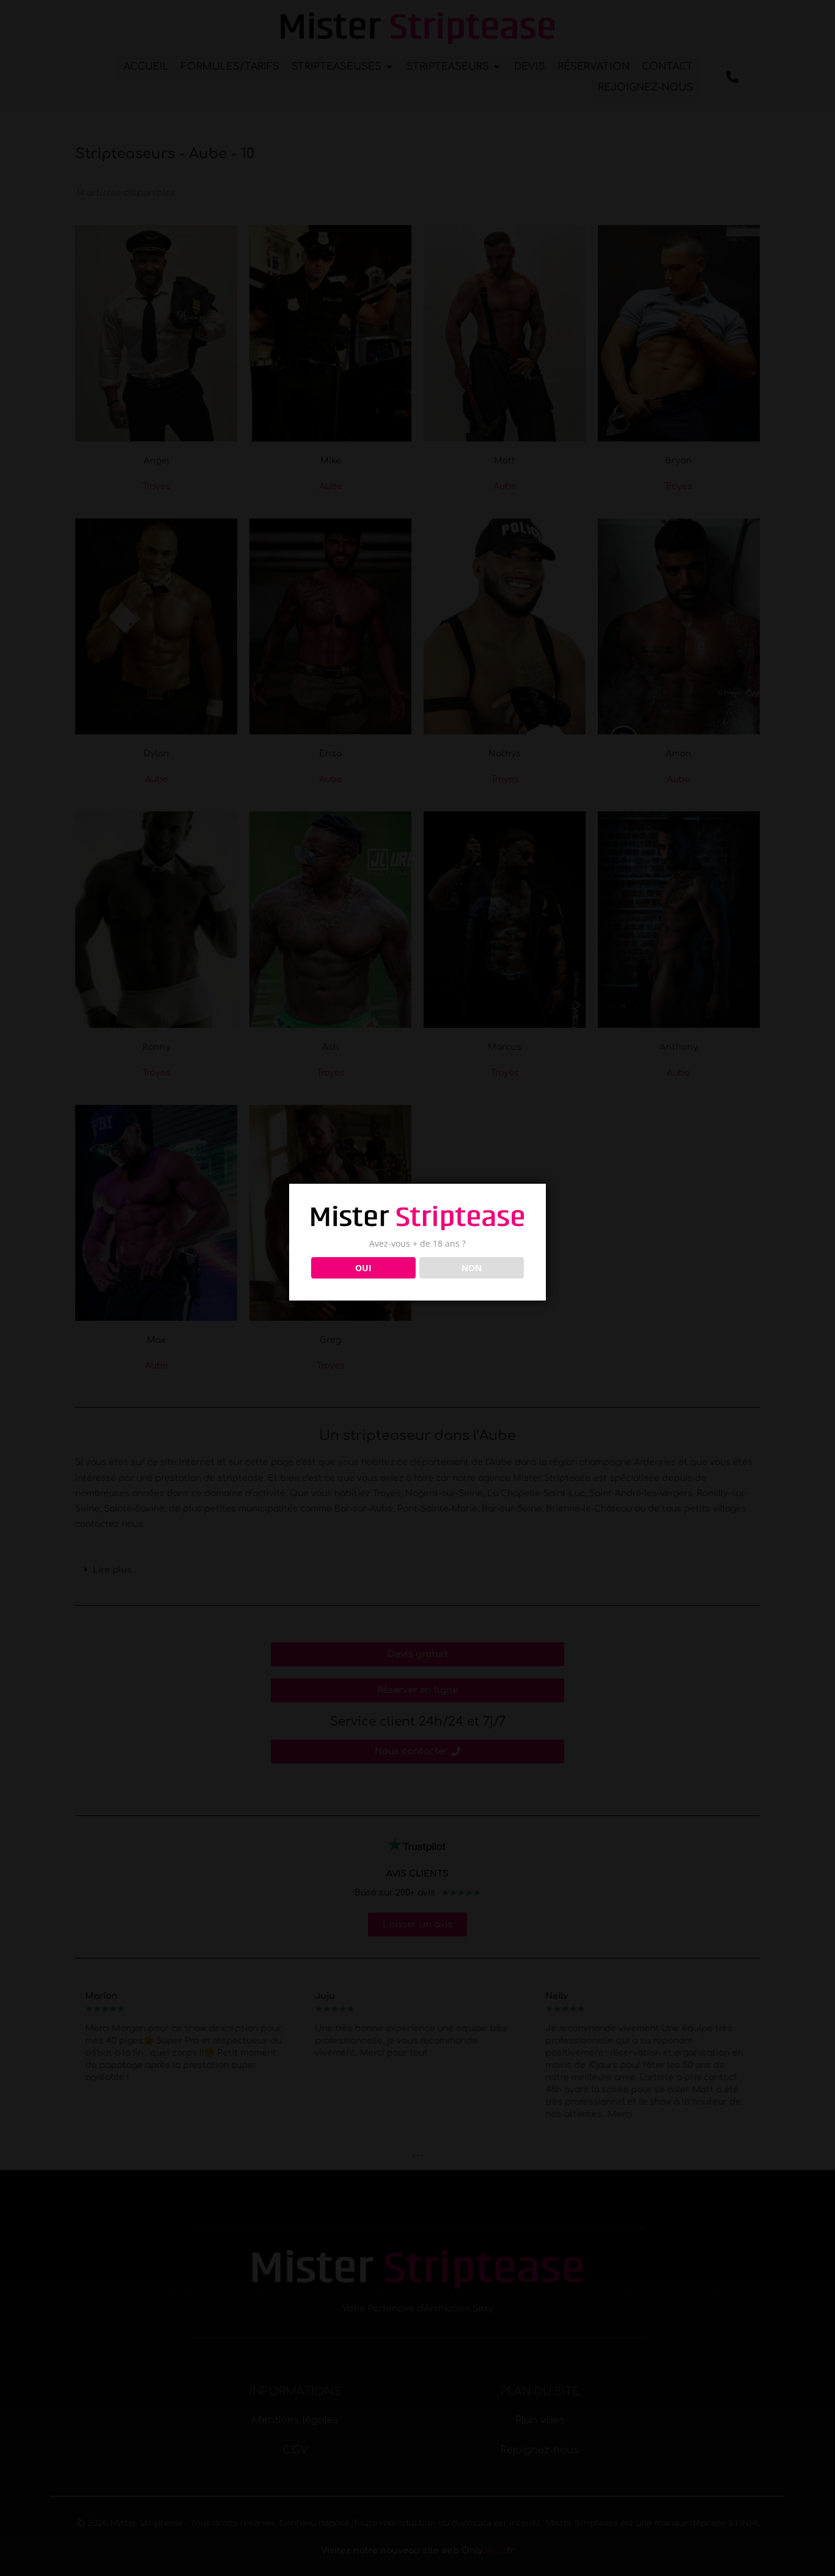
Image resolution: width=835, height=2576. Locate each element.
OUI (363, 1268)
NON (472, 1268)
